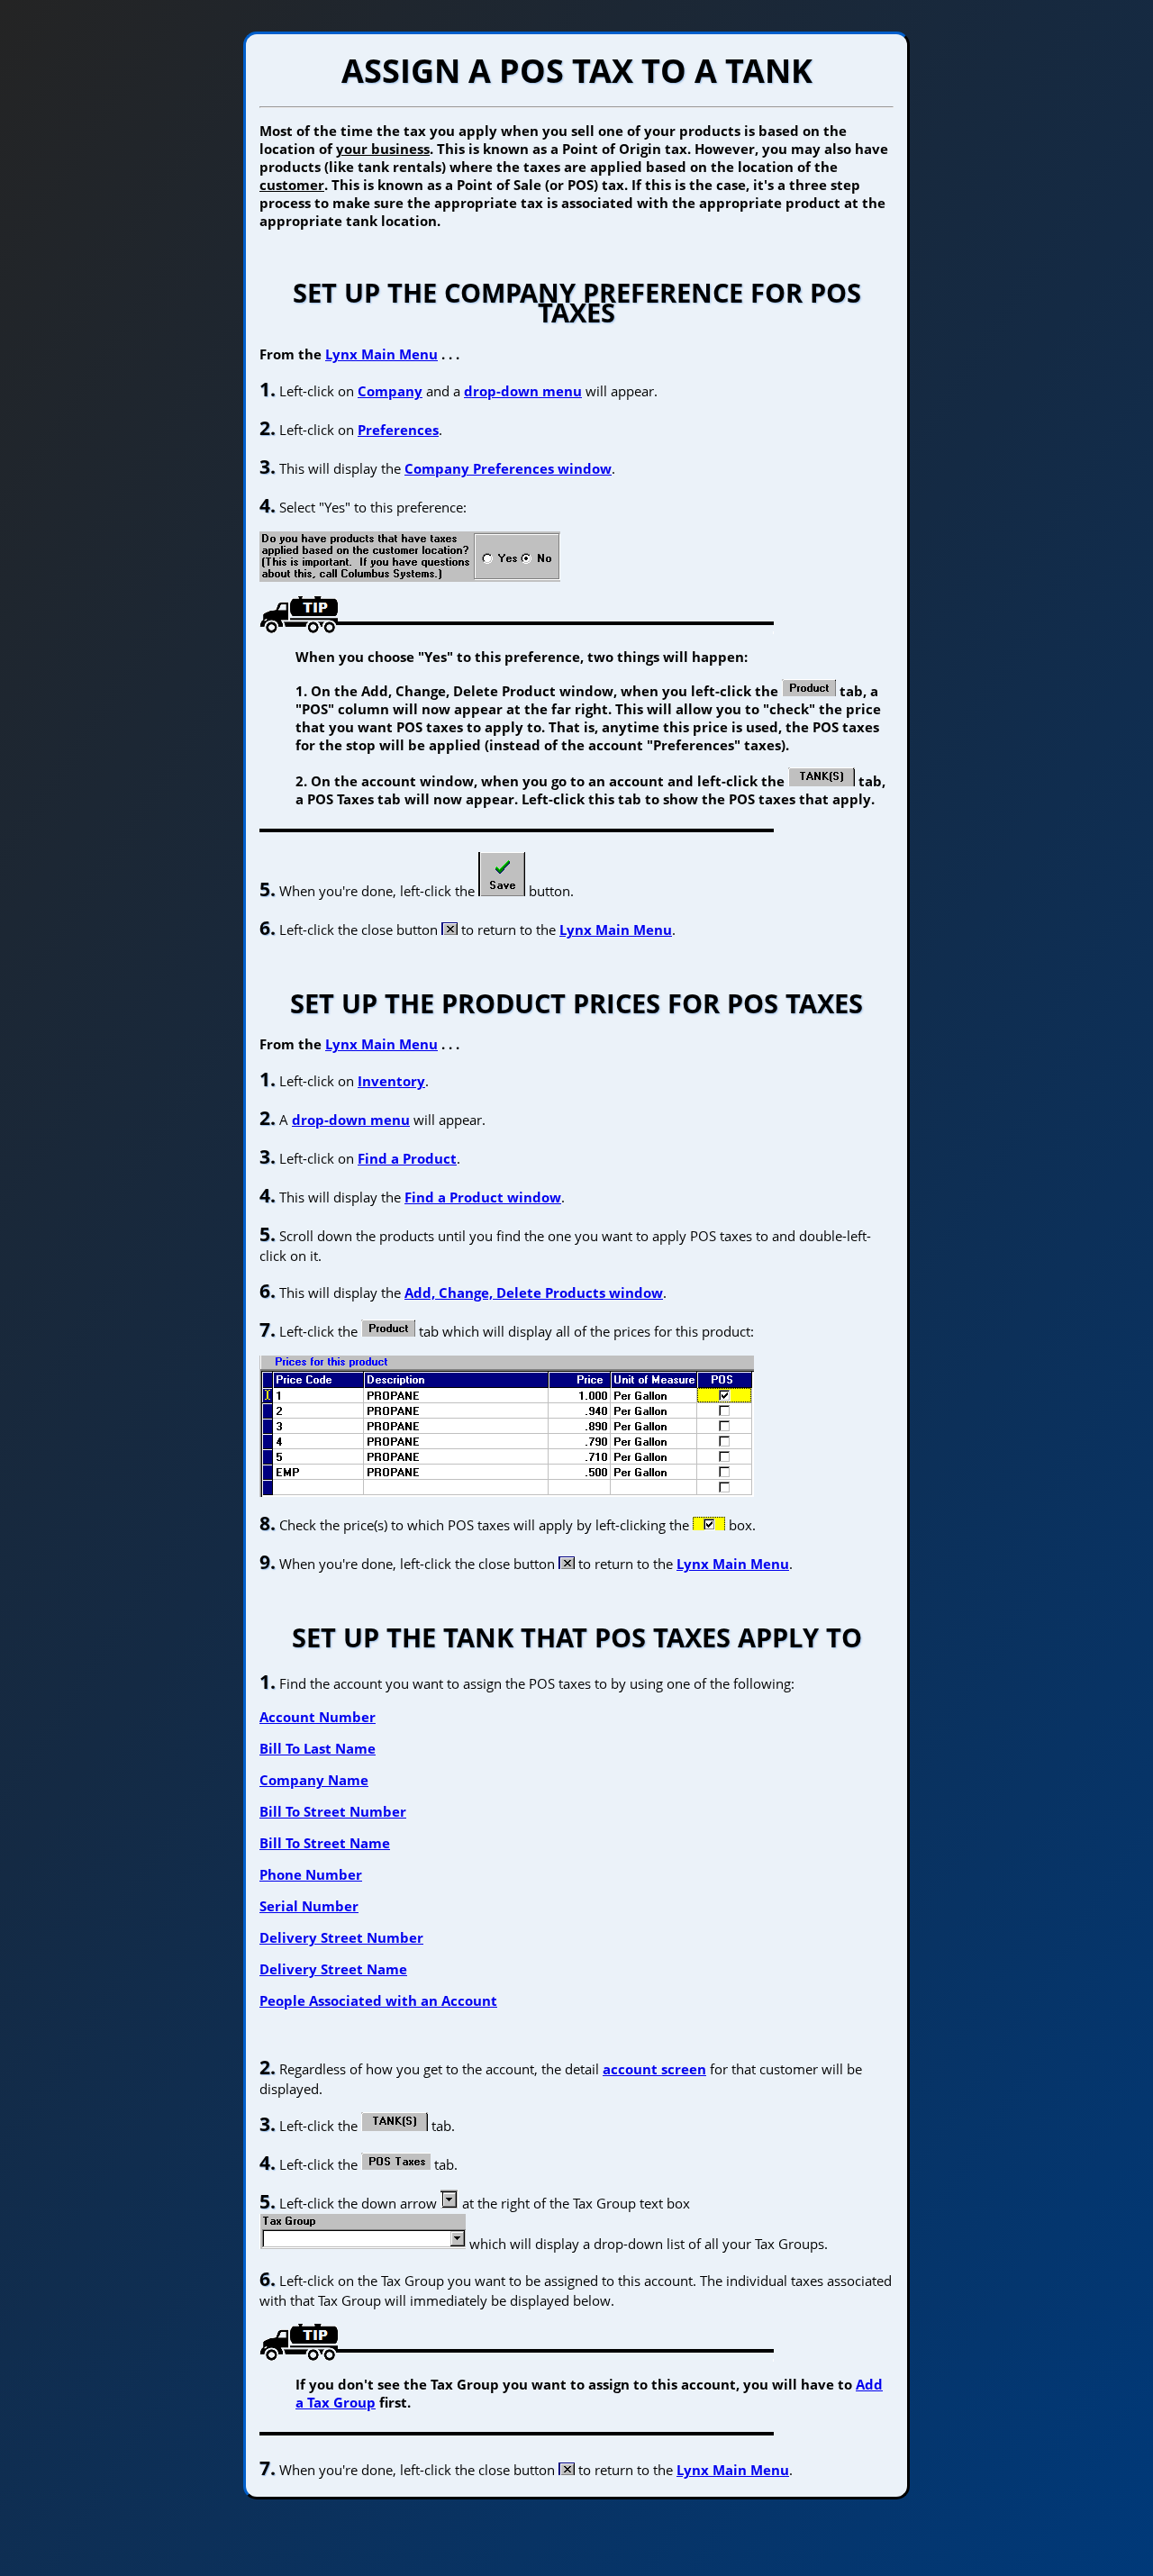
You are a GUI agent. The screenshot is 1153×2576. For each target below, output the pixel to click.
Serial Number (309, 1906)
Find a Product (407, 1158)
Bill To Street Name (325, 1843)
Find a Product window (483, 1197)
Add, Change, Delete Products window (534, 1293)
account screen (654, 2069)
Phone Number (311, 1874)
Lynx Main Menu (381, 354)
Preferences (398, 430)
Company (390, 391)
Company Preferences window (508, 468)
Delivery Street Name (333, 1969)
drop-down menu (523, 391)
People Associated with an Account (378, 2000)
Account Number (318, 1717)
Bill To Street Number (333, 1811)
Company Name (314, 1780)
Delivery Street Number (341, 1937)
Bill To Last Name (318, 1748)
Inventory (391, 1081)
